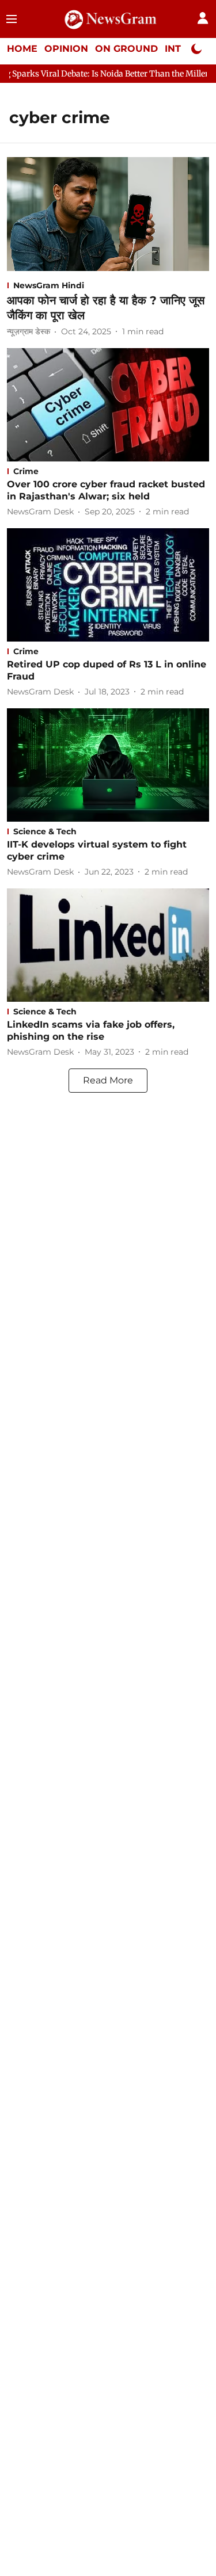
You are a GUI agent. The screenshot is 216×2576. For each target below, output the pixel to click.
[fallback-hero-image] (108, 214)
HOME (22, 49)
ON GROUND (126, 49)
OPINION (66, 49)
